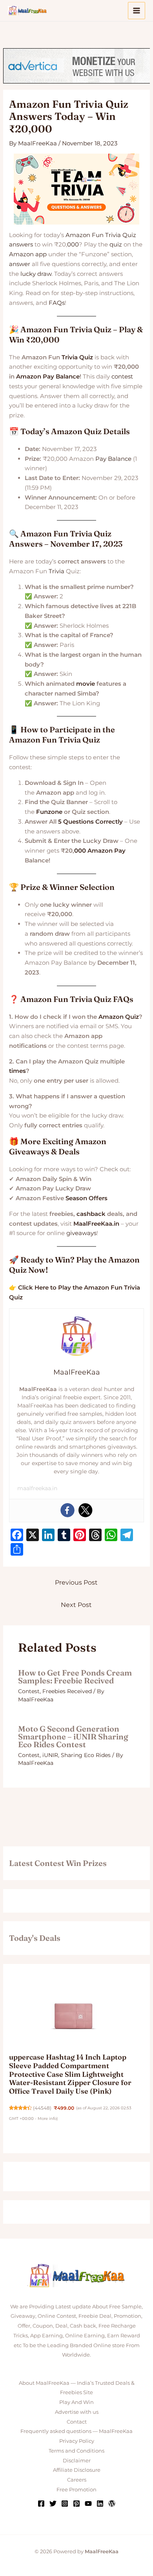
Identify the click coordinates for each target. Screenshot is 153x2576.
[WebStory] (112, 2504)
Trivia (56, 571)
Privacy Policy (77, 2441)
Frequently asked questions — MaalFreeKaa (76, 2431)
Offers (98, 1198)
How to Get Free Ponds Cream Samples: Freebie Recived (75, 1677)
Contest (29, 1691)
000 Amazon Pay (100, 851)
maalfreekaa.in (37, 1488)
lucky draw (36, 274)
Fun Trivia (106, 235)
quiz (116, 244)
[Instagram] (65, 2504)
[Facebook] (67, 1510)
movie (86, 684)
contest (122, 376)
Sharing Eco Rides (86, 1755)
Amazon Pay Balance (48, 376)
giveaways (81, 1233)
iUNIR (50, 1755)
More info (47, 2119)
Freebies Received (67, 1691)
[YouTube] (88, 2504)
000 (73, 244)
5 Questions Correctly (90, 822)
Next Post (76, 1605)
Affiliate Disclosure (77, 2470)
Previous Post (76, 1582)
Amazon (78, 235)
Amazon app (28, 254)
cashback (91, 1214)
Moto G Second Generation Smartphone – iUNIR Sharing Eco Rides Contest (73, 1736)
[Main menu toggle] (137, 11)
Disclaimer (77, 2460)
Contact (77, 2422)
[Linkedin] (100, 2504)
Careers (77, 2480)
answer (20, 264)
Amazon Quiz (119, 1017)
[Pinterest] (76, 2504)
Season (76, 1198)
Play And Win (76, 2402)
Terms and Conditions (76, 2451)
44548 (42, 2108)
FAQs (57, 303)
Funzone (49, 812)
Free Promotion (76, 2489)
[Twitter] (86, 1510)
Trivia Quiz (77, 357)
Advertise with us (77, 2412)
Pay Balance (113, 459)
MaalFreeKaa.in (96, 1224)
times (17, 1071)
